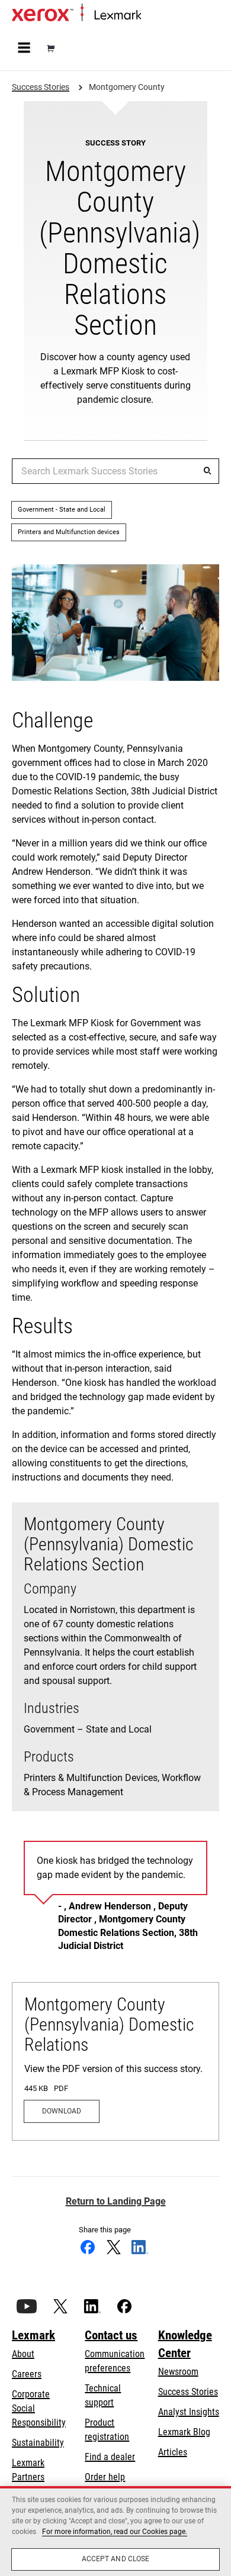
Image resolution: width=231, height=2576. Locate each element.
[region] (115, 2531)
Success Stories (188, 2392)
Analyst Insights (189, 2412)
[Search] (207, 471)
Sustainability (38, 2443)
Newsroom (178, 2372)
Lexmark (33, 2335)
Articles (173, 2452)
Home (151, 16)
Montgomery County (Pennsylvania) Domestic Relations (109, 2024)
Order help (105, 2477)
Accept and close (116, 2559)
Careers (27, 2374)
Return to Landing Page (116, 2201)
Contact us (111, 2335)
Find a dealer (110, 2457)
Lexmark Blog (184, 2432)
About (23, 2354)
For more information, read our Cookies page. (115, 2532)
